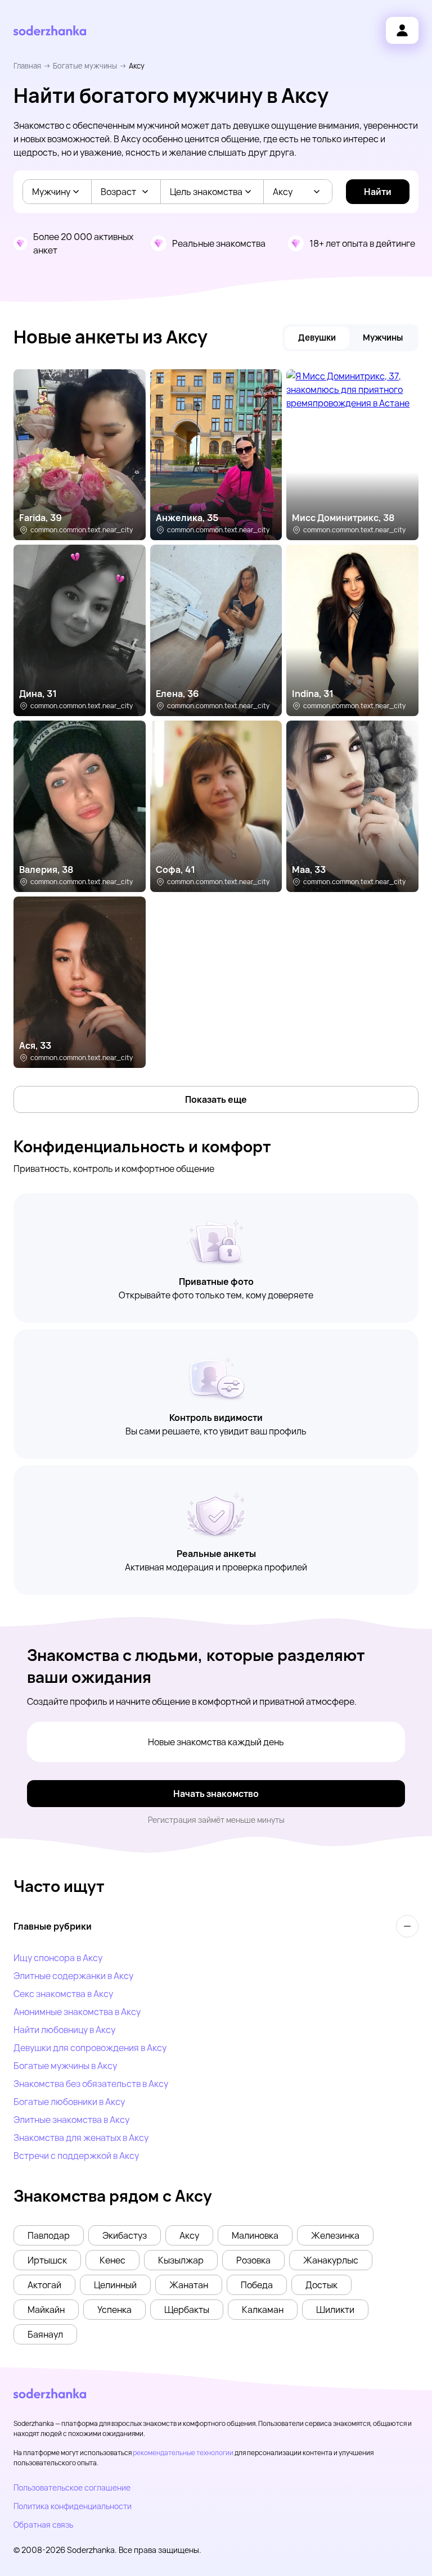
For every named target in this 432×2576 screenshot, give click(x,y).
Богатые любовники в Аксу (69, 2102)
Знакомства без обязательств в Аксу (91, 2084)
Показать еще (216, 1099)
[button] (49, 2235)
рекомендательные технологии (183, 2453)
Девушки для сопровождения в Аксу (90, 2048)
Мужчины (383, 338)
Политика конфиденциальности (73, 2506)
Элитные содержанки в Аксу (73, 1976)
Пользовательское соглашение (72, 2487)
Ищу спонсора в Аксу (58, 1958)
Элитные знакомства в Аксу (71, 2120)
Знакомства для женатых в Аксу (81, 2138)
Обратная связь (43, 2525)
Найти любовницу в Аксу (64, 2030)
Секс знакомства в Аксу (63, 1994)
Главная (27, 66)
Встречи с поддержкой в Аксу (76, 2156)
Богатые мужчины (85, 66)
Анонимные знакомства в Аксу (77, 2012)
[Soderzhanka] (50, 31)
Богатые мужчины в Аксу (65, 2066)
